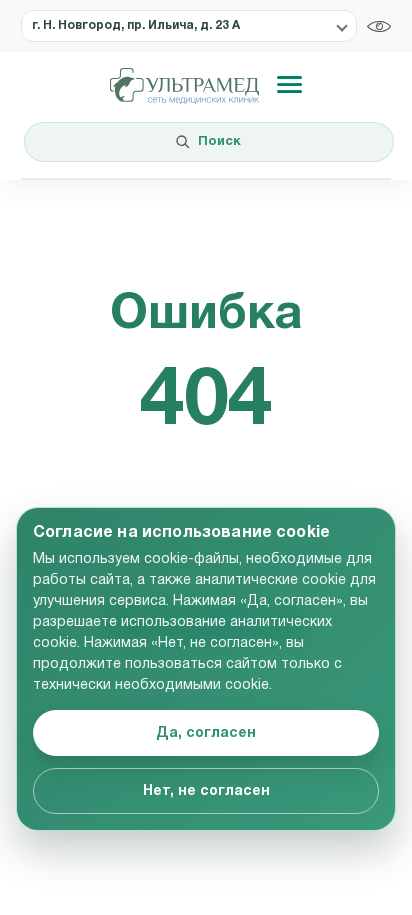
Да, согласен (206, 733)
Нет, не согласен (206, 791)
